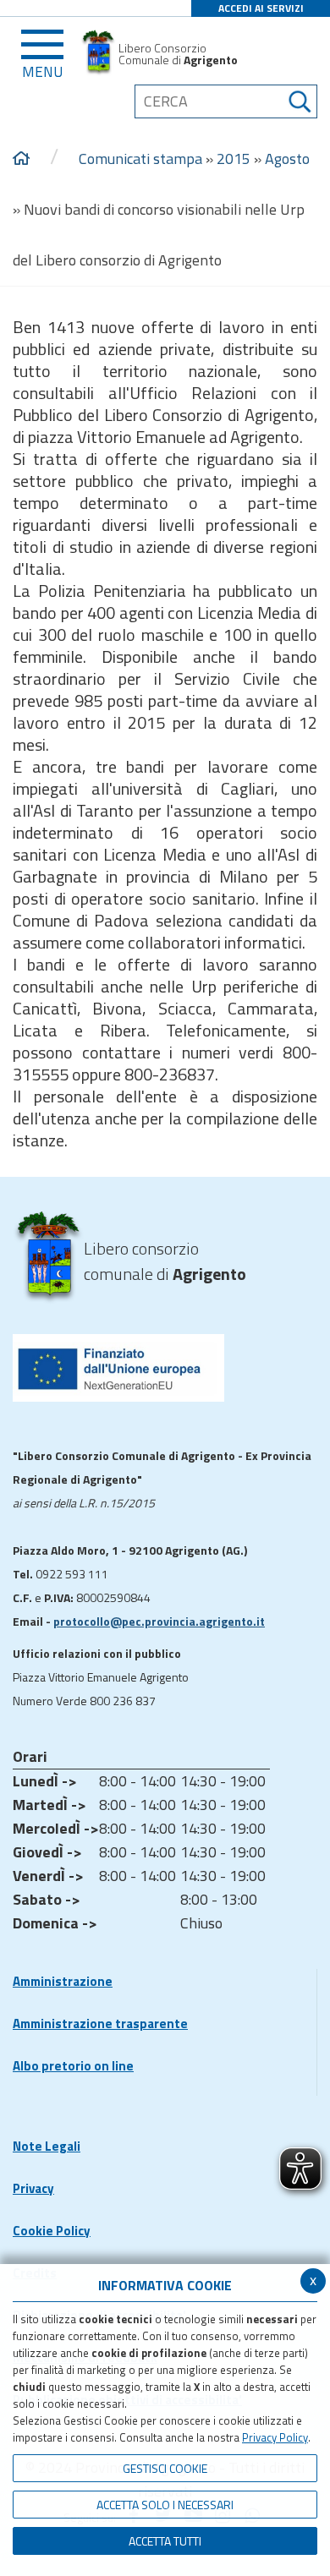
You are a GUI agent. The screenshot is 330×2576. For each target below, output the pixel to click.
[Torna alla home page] (21, 159)
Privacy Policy (275, 2437)
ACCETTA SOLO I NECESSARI (165, 2505)
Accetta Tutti (165, 2541)
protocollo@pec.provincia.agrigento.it (159, 1621)
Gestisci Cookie (165, 2468)
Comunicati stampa (140, 159)
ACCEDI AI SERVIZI (261, 8)
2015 (234, 159)
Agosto (287, 159)
